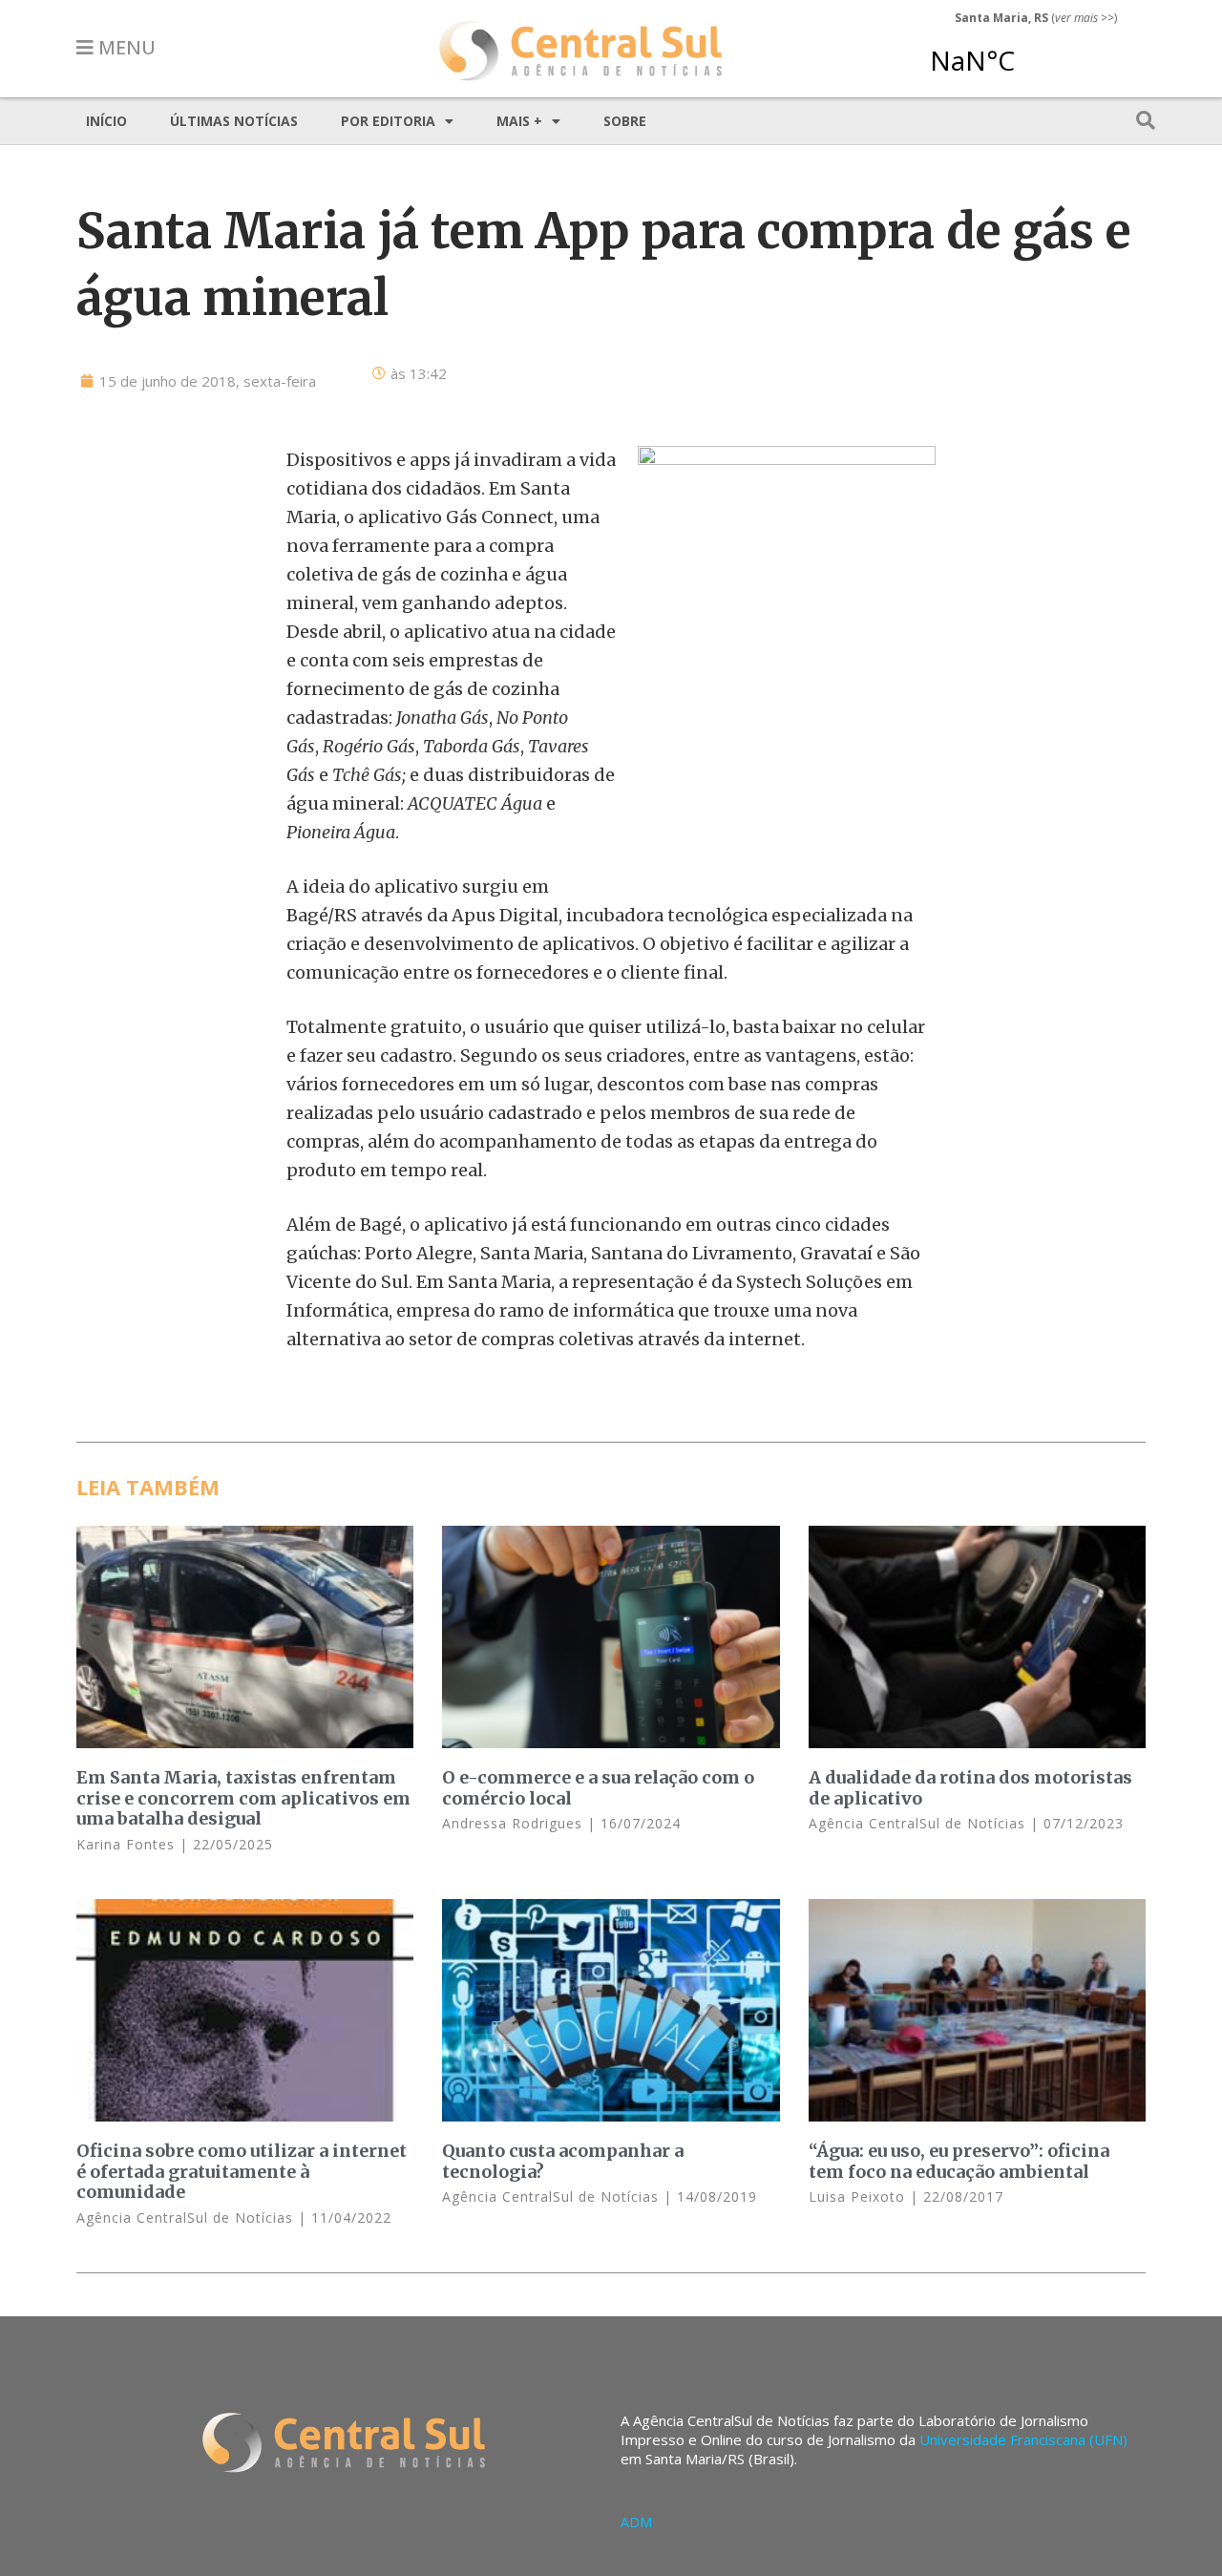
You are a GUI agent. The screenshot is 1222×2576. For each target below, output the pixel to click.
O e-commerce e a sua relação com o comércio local (598, 1788)
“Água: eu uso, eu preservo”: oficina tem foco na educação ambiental (959, 2161)
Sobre (625, 121)
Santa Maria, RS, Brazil (1028, 52)
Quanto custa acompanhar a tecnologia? (563, 2161)
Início (106, 121)
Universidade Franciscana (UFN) (1023, 2439)
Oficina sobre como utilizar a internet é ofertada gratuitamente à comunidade (242, 2171)
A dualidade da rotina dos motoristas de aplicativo (970, 1788)
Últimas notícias (234, 121)
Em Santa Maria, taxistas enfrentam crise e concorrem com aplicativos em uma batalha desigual (243, 1798)
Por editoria (388, 121)
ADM (636, 2522)
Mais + (519, 121)
